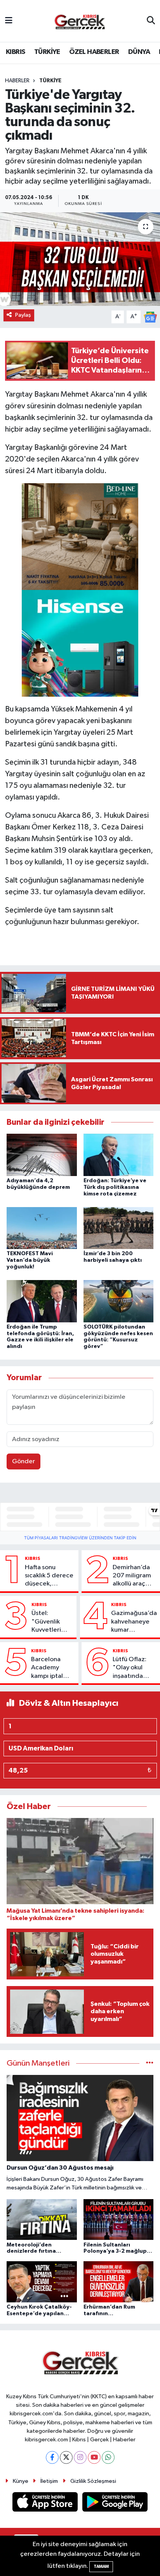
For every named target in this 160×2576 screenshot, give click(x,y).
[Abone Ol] (150, 317)
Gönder (23, 1461)
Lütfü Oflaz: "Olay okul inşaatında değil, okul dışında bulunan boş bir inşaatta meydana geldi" (134, 1668)
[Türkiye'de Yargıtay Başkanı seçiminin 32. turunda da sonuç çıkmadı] (80, 259)
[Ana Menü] (9, 21)
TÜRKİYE (47, 52)
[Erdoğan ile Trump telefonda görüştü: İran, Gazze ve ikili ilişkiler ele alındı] (42, 1301)
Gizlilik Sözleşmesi (93, 2481)
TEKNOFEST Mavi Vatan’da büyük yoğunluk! (30, 1260)
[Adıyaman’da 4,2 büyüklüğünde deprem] (42, 1155)
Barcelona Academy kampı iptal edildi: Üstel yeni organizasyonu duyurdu (52, 1668)
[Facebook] (52, 2457)
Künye (21, 2481)
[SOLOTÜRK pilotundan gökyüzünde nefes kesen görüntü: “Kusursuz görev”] (119, 1301)
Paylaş (23, 315)
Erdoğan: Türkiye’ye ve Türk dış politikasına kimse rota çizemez (115, 1187)
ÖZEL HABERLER (94, 52)
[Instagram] (80, 2457)
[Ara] (151, 21)
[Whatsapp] (108, 2457)
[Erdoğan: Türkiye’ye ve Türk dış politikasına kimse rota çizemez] (119, 1155)
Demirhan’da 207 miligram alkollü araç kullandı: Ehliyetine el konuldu (132, 1576)
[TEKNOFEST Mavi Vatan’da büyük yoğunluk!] (42, 1228)
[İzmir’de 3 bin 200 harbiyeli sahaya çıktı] (119, 1228)
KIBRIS (15, 52)
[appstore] (46, 2503)
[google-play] (115, 2503)
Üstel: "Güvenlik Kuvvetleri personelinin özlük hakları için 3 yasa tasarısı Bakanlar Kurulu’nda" (49, 1622)
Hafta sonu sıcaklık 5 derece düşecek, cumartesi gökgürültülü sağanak (49, 1576)
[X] (66, 2457)
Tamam (101, 2566)
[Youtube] (94, 2457)
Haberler (17, 81)
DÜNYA (139, 52)
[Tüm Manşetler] (150, 2063)
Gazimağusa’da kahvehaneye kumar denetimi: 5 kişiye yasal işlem (134, 1622)
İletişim (49, 2481)
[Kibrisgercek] (80, 21)
